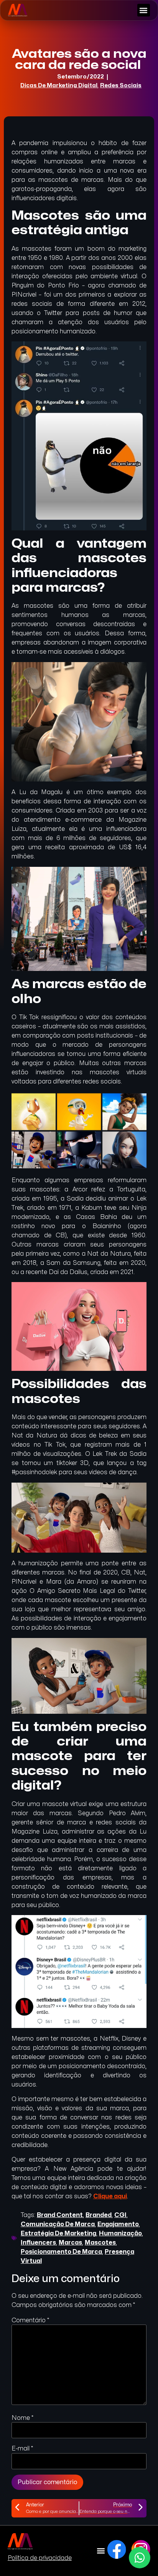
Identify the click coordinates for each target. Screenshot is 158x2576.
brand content (60, 2215)
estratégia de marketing (58, 2233)
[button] (144, 10)
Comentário (30, 2320)
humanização (120, 2233)
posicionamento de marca (61, 2252)
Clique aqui (110, 2196)
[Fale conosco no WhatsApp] (140, 2558)
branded (99, 2215)
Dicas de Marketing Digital (59, 86)
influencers (38, 2243)
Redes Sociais (121, 86)
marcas (70, 2243)
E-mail (22, 2449)
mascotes (100, 2243)
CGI (120, 2215)
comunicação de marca (58, 2224)
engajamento (118, 2224)
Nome (22, 2418)
